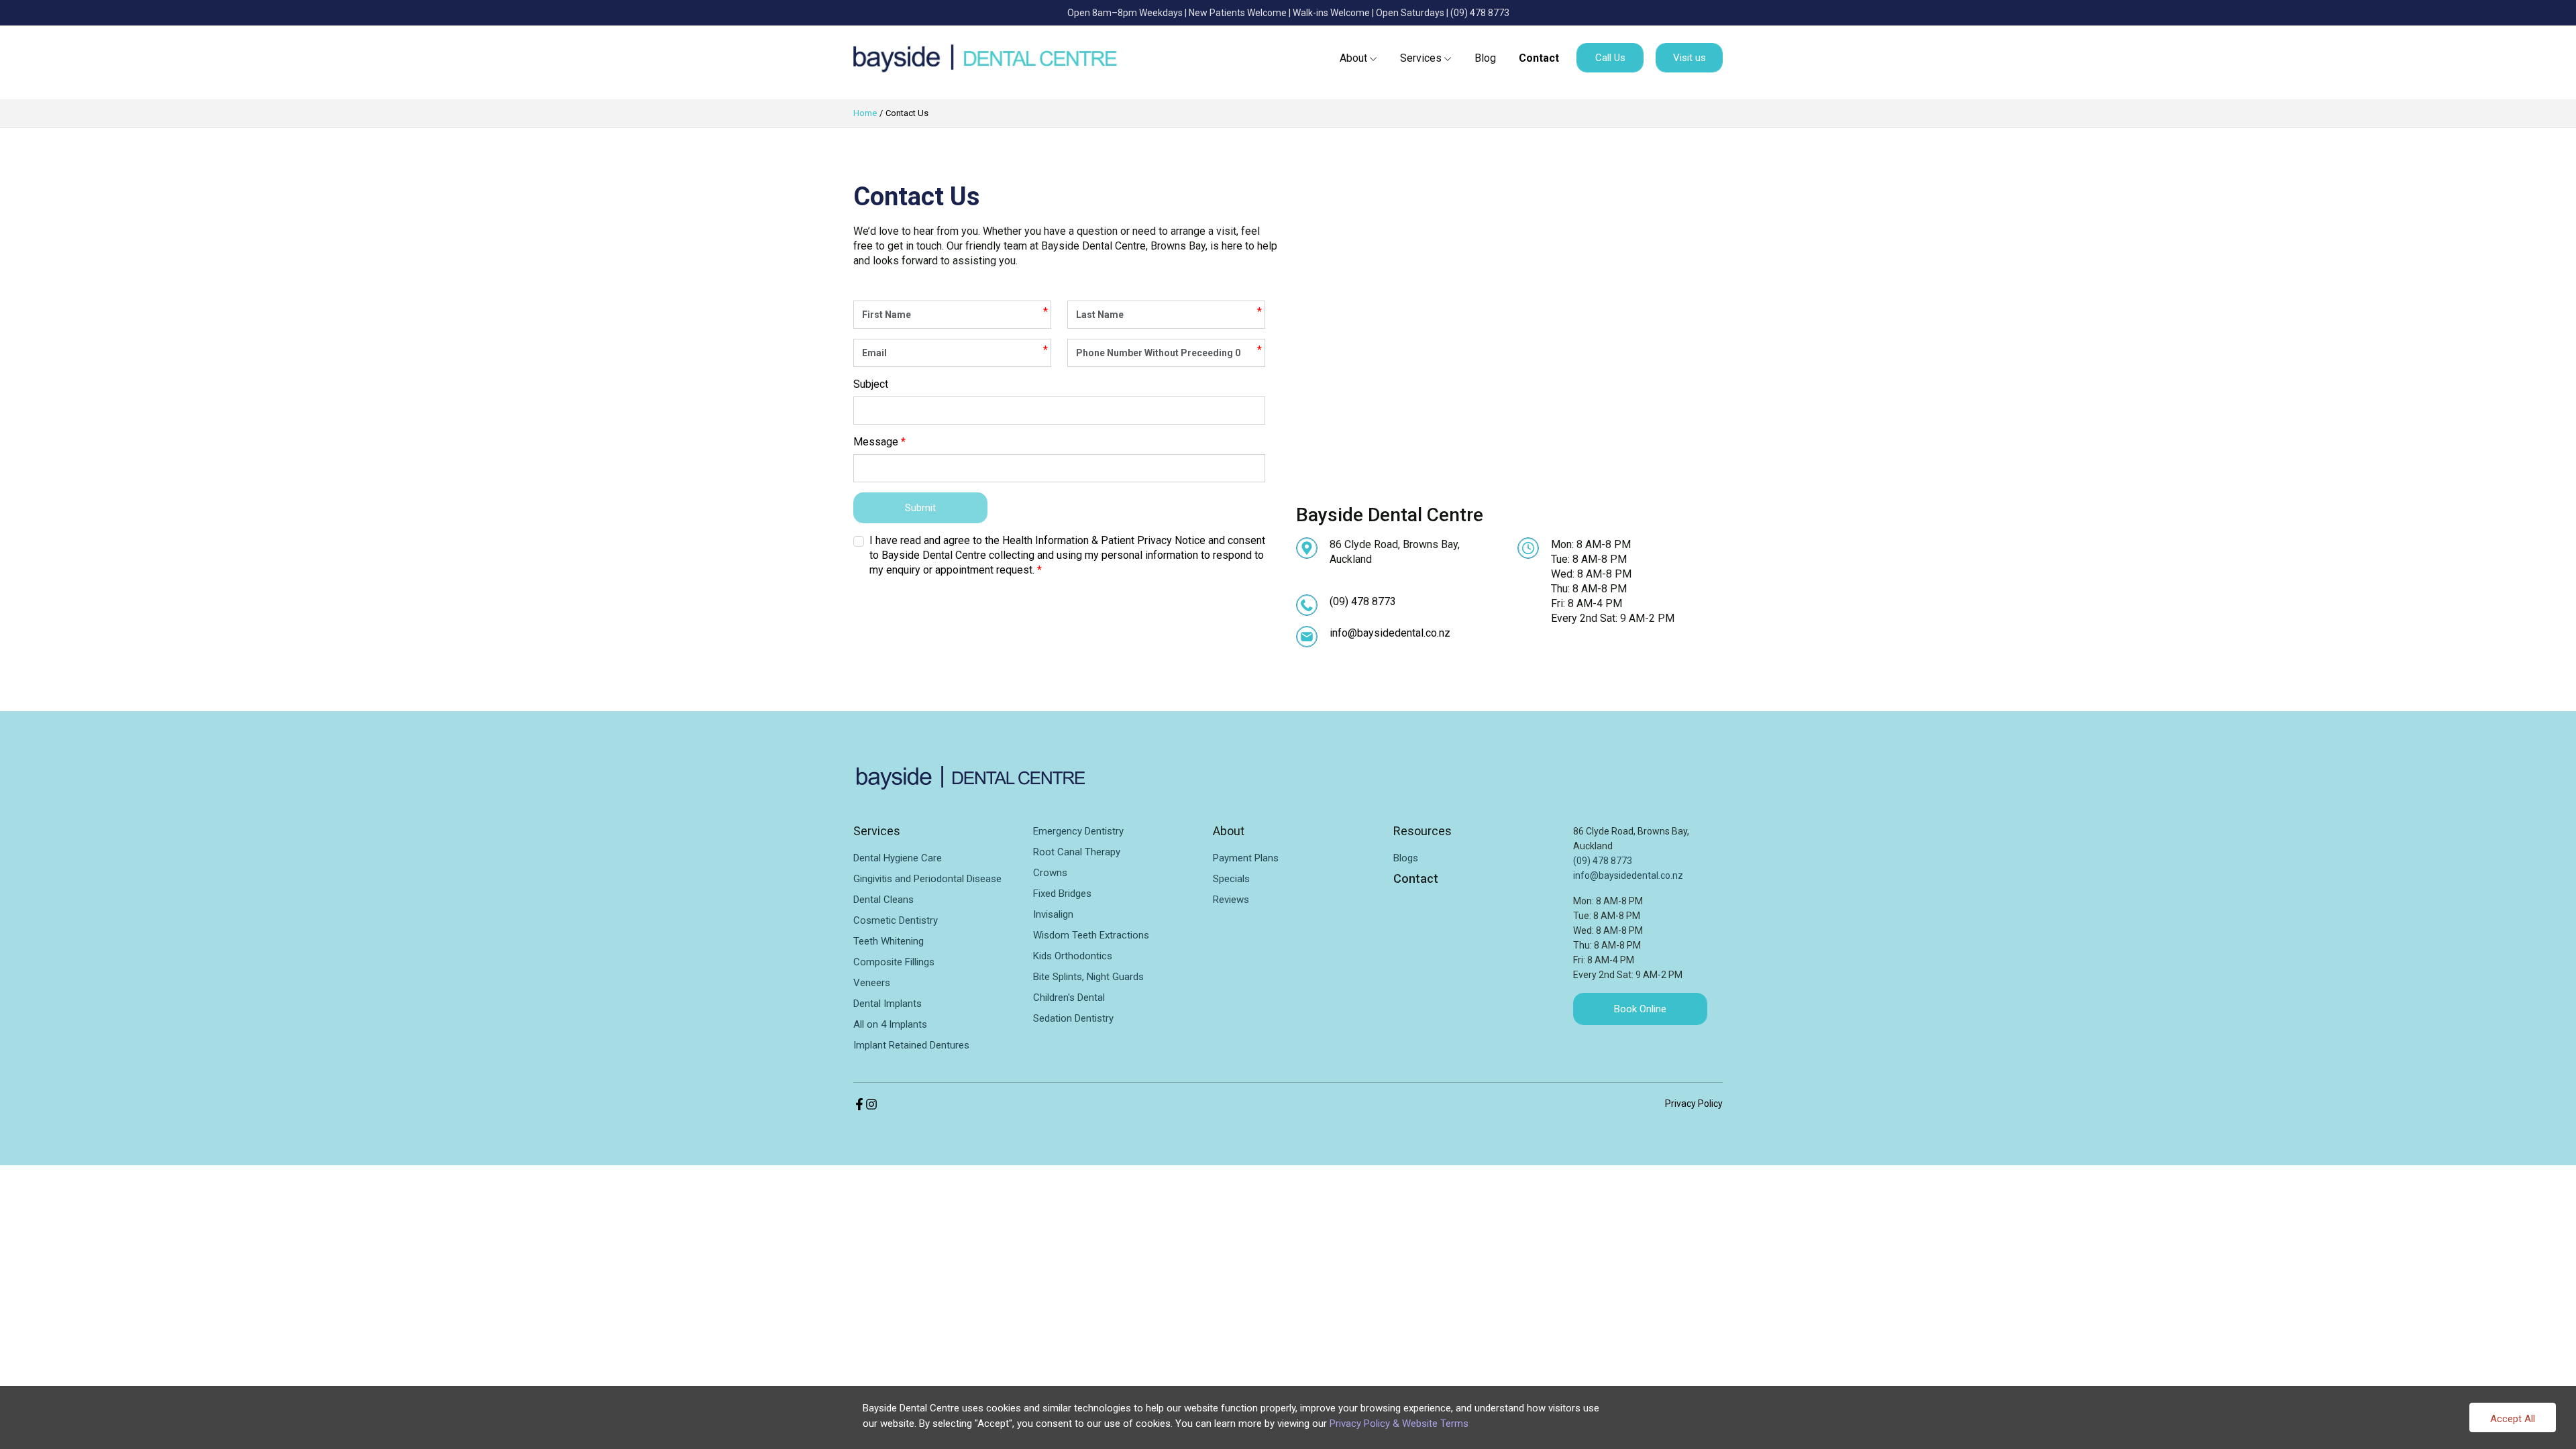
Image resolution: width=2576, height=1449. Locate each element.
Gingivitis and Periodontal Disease (927, 879)
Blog (1485, 58)
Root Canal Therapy (1077, 852)
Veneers (872, 983)
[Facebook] (859, 1103)
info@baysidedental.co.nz (1390, 633)
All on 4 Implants (890, 1024)
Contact (1539, 58)
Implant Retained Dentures (911, 1045)
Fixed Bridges (1062, 894)
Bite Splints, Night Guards (1088, 977)
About (1353, 58)
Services (1421, 58)
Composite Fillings (894, 962)
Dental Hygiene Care (898, 858)
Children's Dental (1069, 998)
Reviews (1231, 900)
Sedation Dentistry (1073, 1018)
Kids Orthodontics (1073, 956)
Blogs (1406, 858)
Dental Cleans (883, 900)
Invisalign (1053, 914)
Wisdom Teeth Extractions (1091, 935)
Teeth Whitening (889, 941)
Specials (1231, 879)
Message (876, 442)
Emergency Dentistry (1078, 831)
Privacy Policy (1694, 1104)
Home (865, 113)
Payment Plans (1246, 858)
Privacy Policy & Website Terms (1399, 1424)
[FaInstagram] (871, 1103)
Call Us (1610, 58)
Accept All (2513, 1419)
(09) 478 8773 (1480, 13)
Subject (871, 384)
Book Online (1640, 1009)
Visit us (1689, 58)
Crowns (1050, 873)
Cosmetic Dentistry (896, 920)
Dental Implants (888, 1004)
